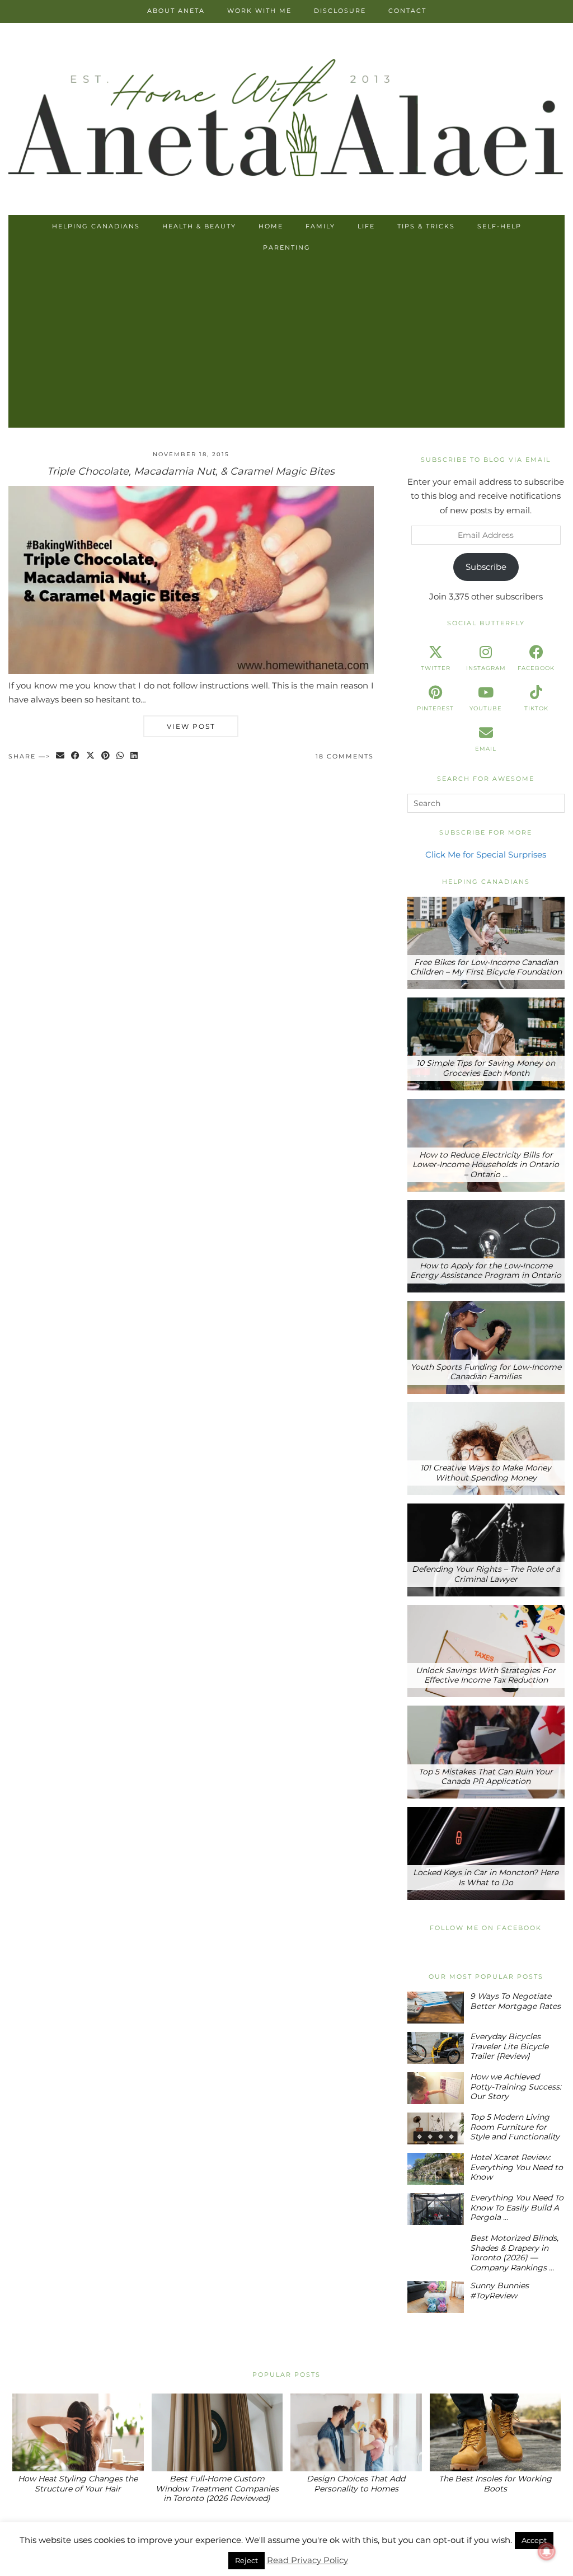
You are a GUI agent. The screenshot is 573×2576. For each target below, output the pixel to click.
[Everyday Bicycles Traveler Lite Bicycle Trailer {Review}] (436, 2048)
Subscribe (486, 567)
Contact (407, 11)
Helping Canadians (96, 226)
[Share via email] (61, 757)
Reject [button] (246, 2560)
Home (271, 226)
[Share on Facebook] (76, 757)
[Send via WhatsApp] (121, 757)
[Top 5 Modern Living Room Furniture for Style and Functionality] (436, 2128)
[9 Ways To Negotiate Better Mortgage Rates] (436, 2008)
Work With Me (259, 11)
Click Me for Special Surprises (486, 854)
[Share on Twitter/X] (91, 757)
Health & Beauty (199, 226)
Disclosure (340, 11)
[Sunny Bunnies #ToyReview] (436, 2297)
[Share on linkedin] (135, 757)
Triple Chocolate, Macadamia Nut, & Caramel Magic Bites (191, 471)
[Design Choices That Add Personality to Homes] (356, 2432)
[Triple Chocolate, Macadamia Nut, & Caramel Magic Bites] (191, 671)
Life (366, 226)
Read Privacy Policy (307, 2560)
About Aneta (176, 11)
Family (320, 226)
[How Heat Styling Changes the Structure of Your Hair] (78, 2432)
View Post (191, 726)
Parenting (287, 247)
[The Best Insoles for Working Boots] (495, 2432)
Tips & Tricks (426, 226)
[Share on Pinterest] (106, 757)
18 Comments (345, 756)
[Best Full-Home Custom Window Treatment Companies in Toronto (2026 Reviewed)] (217, 2432)
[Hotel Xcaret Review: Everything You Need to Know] (436, 2169)
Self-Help (499, 226)
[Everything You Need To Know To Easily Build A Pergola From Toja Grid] (436, 2209)
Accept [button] (534, 2540)
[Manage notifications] (547, 2551)
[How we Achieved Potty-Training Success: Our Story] (436, 2088)
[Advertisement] (286, 344)
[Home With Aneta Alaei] (286, 120)
